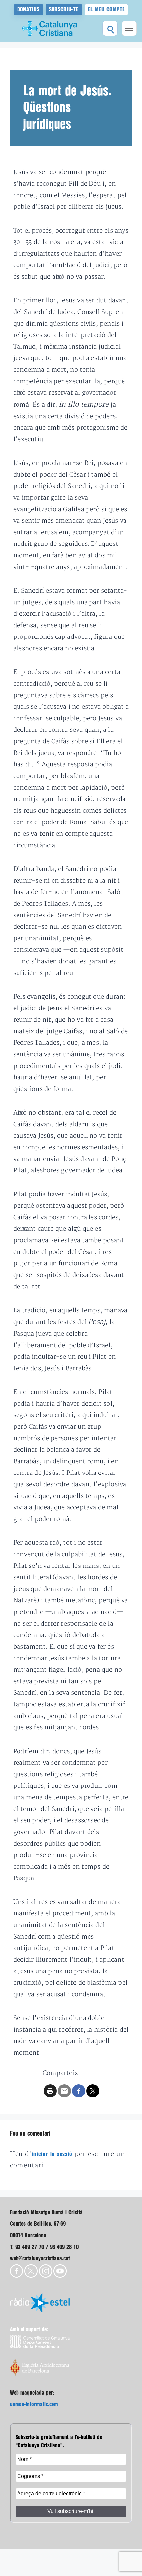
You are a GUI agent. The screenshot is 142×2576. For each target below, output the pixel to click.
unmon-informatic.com (34, 2404)
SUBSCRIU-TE (64, 9)
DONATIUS (28, 9)
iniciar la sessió (52, 2154)
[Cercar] (110, 28)
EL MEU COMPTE (106, 9)
